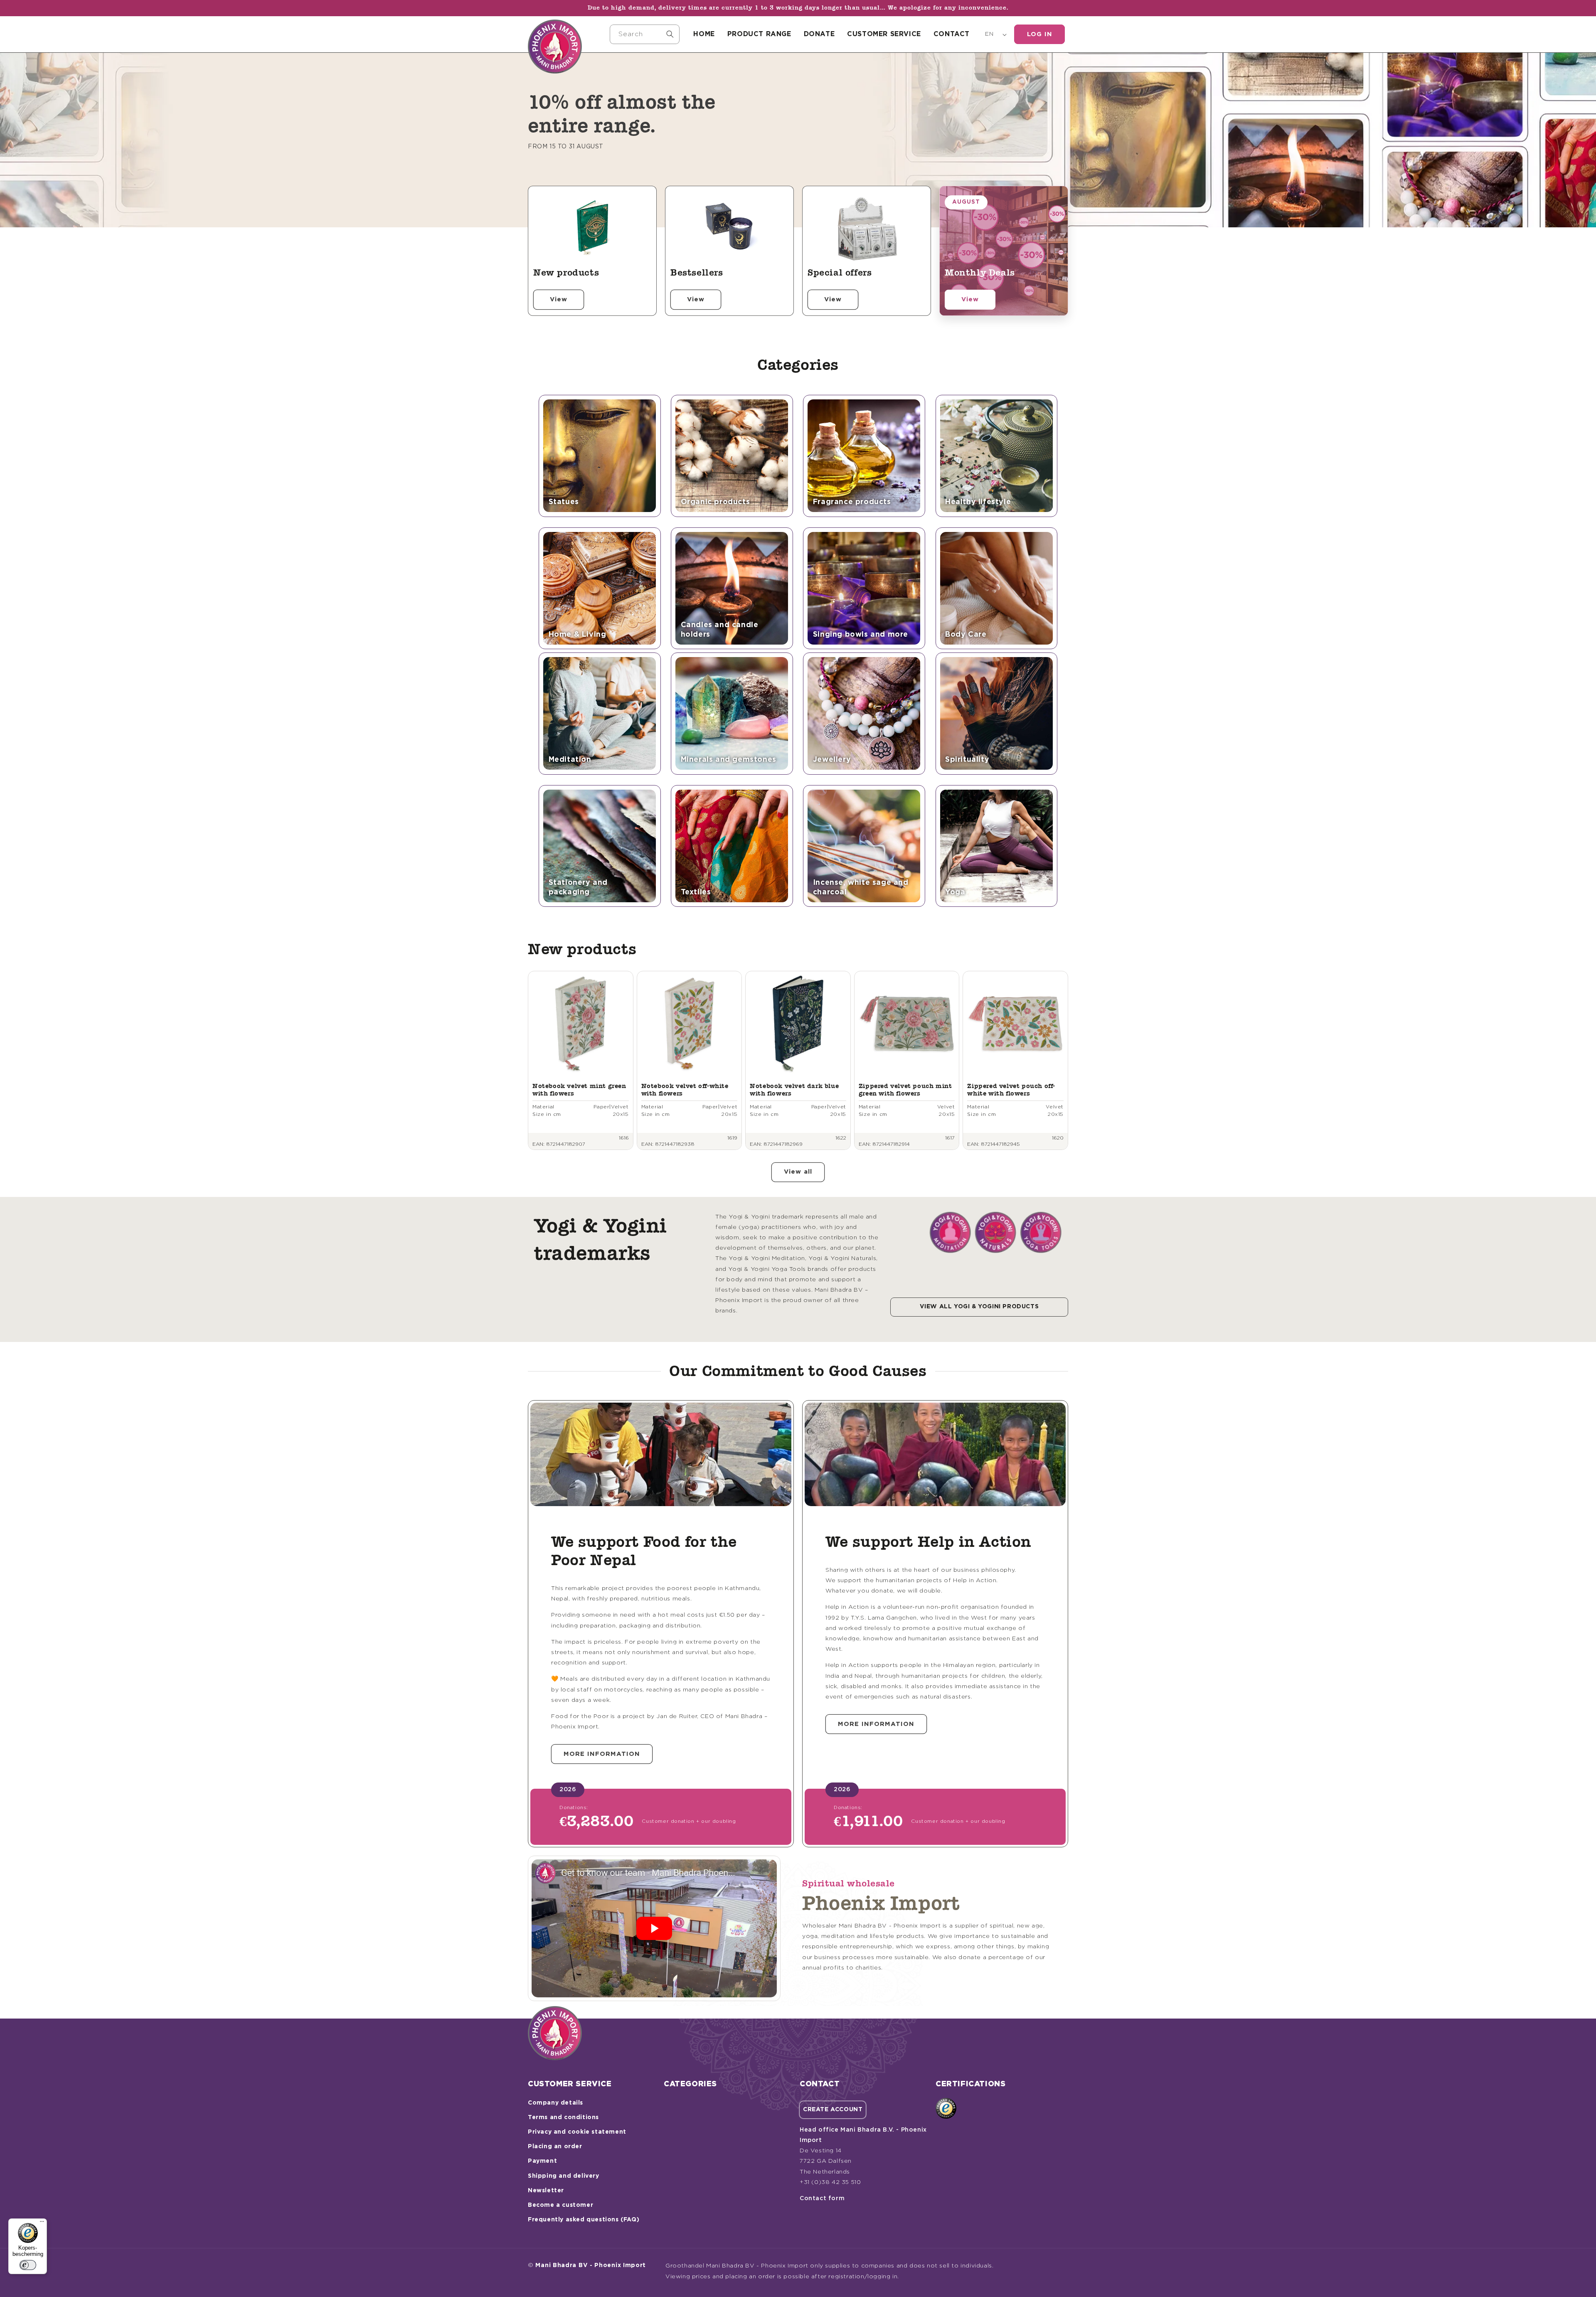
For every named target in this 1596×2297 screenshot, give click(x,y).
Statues (564, 502)
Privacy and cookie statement (577, 2132)
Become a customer (560, 2205)
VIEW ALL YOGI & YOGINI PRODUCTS (979, 1307)
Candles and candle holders (720, 630)
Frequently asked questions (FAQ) (584, 2220)
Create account (833, 2110)
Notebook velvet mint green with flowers (579, 1089)
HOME (704, 34)
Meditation (570, 760)
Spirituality (967, 760)
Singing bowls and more (861, 635)
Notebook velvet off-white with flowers (685, 1089)
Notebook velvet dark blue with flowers (794, 1089)
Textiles (696, 892)
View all (798, 1172)
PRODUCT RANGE (759, 34)
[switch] (28, 2265)
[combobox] (645, 34)
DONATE (819, 34)
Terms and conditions (563, 2117)
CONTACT (952, 34)
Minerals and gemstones (729, 760)
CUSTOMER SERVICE (884, 34)
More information (602, 1754)
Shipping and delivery (564, 2176)
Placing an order (555, 2147)
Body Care (966, 635)
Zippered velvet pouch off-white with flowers (1011, 1089)
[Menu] (42, 2223)
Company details (555, 2103)
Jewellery (832, 760)
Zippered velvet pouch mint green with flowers (905, 1089)
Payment (542, 2161)
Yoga (955, 892)
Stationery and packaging (578, 888)
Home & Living (578, 635)
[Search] (670, 34)
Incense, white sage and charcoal (861, 888)
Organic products (715, 502)
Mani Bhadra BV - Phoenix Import (591, 2265)
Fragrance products (852, 502)
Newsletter (546, 2191)
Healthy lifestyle (978, 502)
